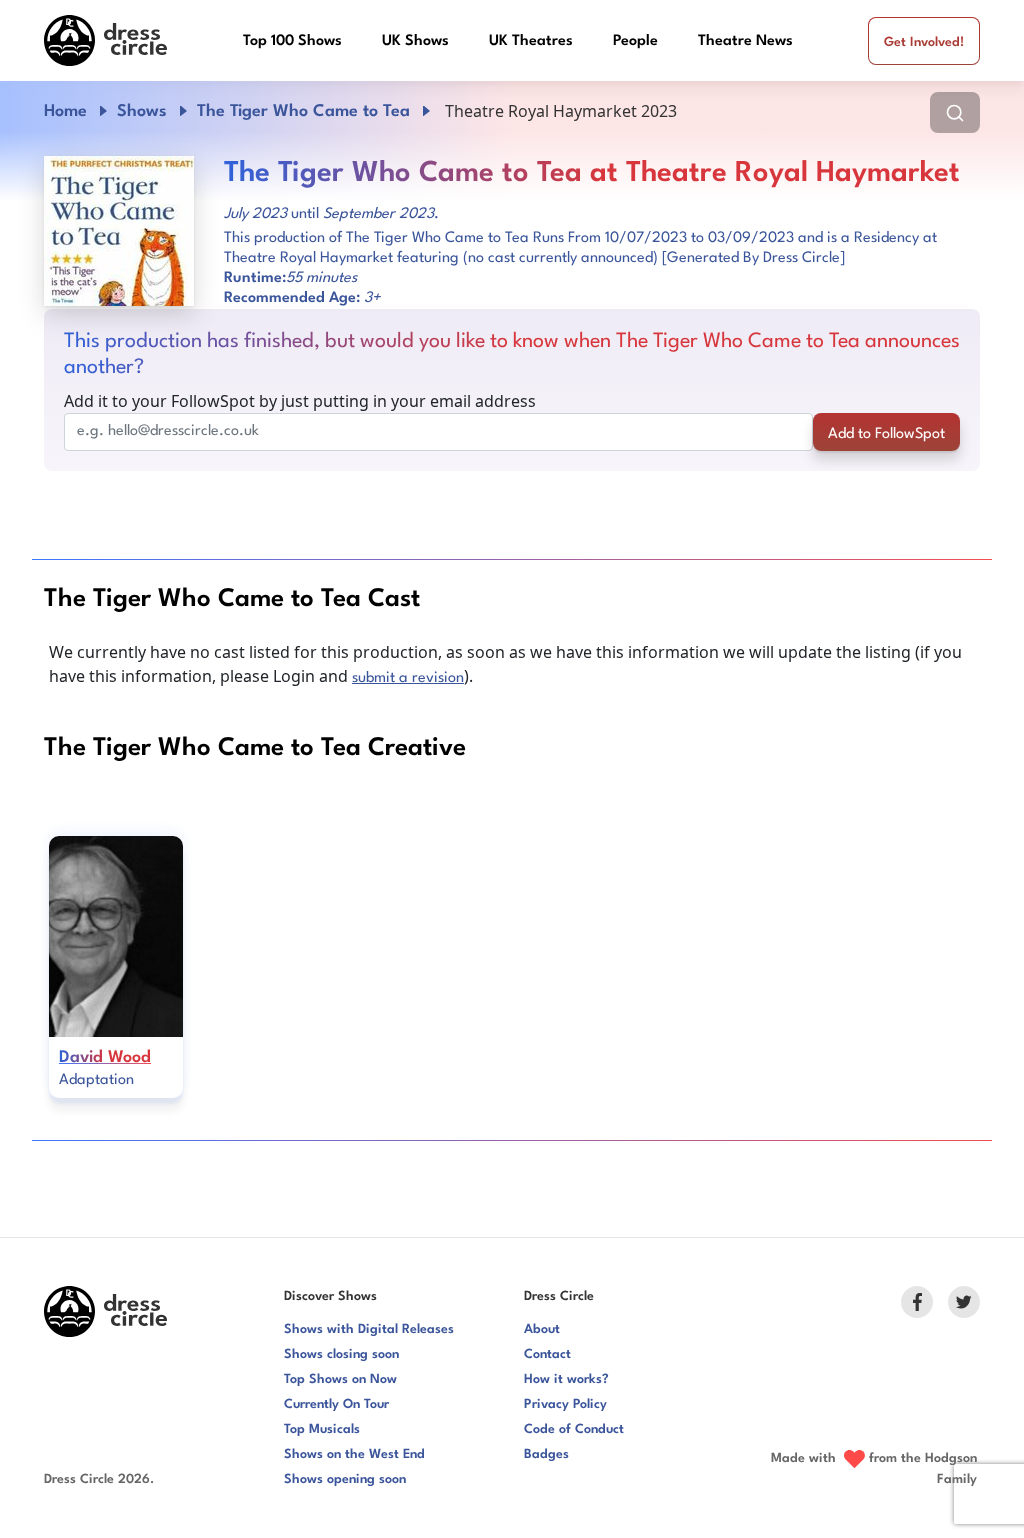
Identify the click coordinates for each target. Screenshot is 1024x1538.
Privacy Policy (565, 1404)
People (635, 41)
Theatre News (745, 41)
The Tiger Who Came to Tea (303, 111)
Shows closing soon (341, 1354)
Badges (546, 1454)
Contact (547, 1354)
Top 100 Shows (292, 41)
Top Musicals (322, 1429)
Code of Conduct (574, 1429)
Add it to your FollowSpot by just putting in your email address (300, 401)
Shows (142, 111)
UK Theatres (531, 41)
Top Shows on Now (340, 1379)
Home (65, 111)
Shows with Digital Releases (369, 1329)
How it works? (566, 1379)
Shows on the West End (354, 1454)
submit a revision (408, 678)
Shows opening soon (345, 1479)
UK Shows (415, 41)
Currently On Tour (336, 1404)
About (542, 1329)
